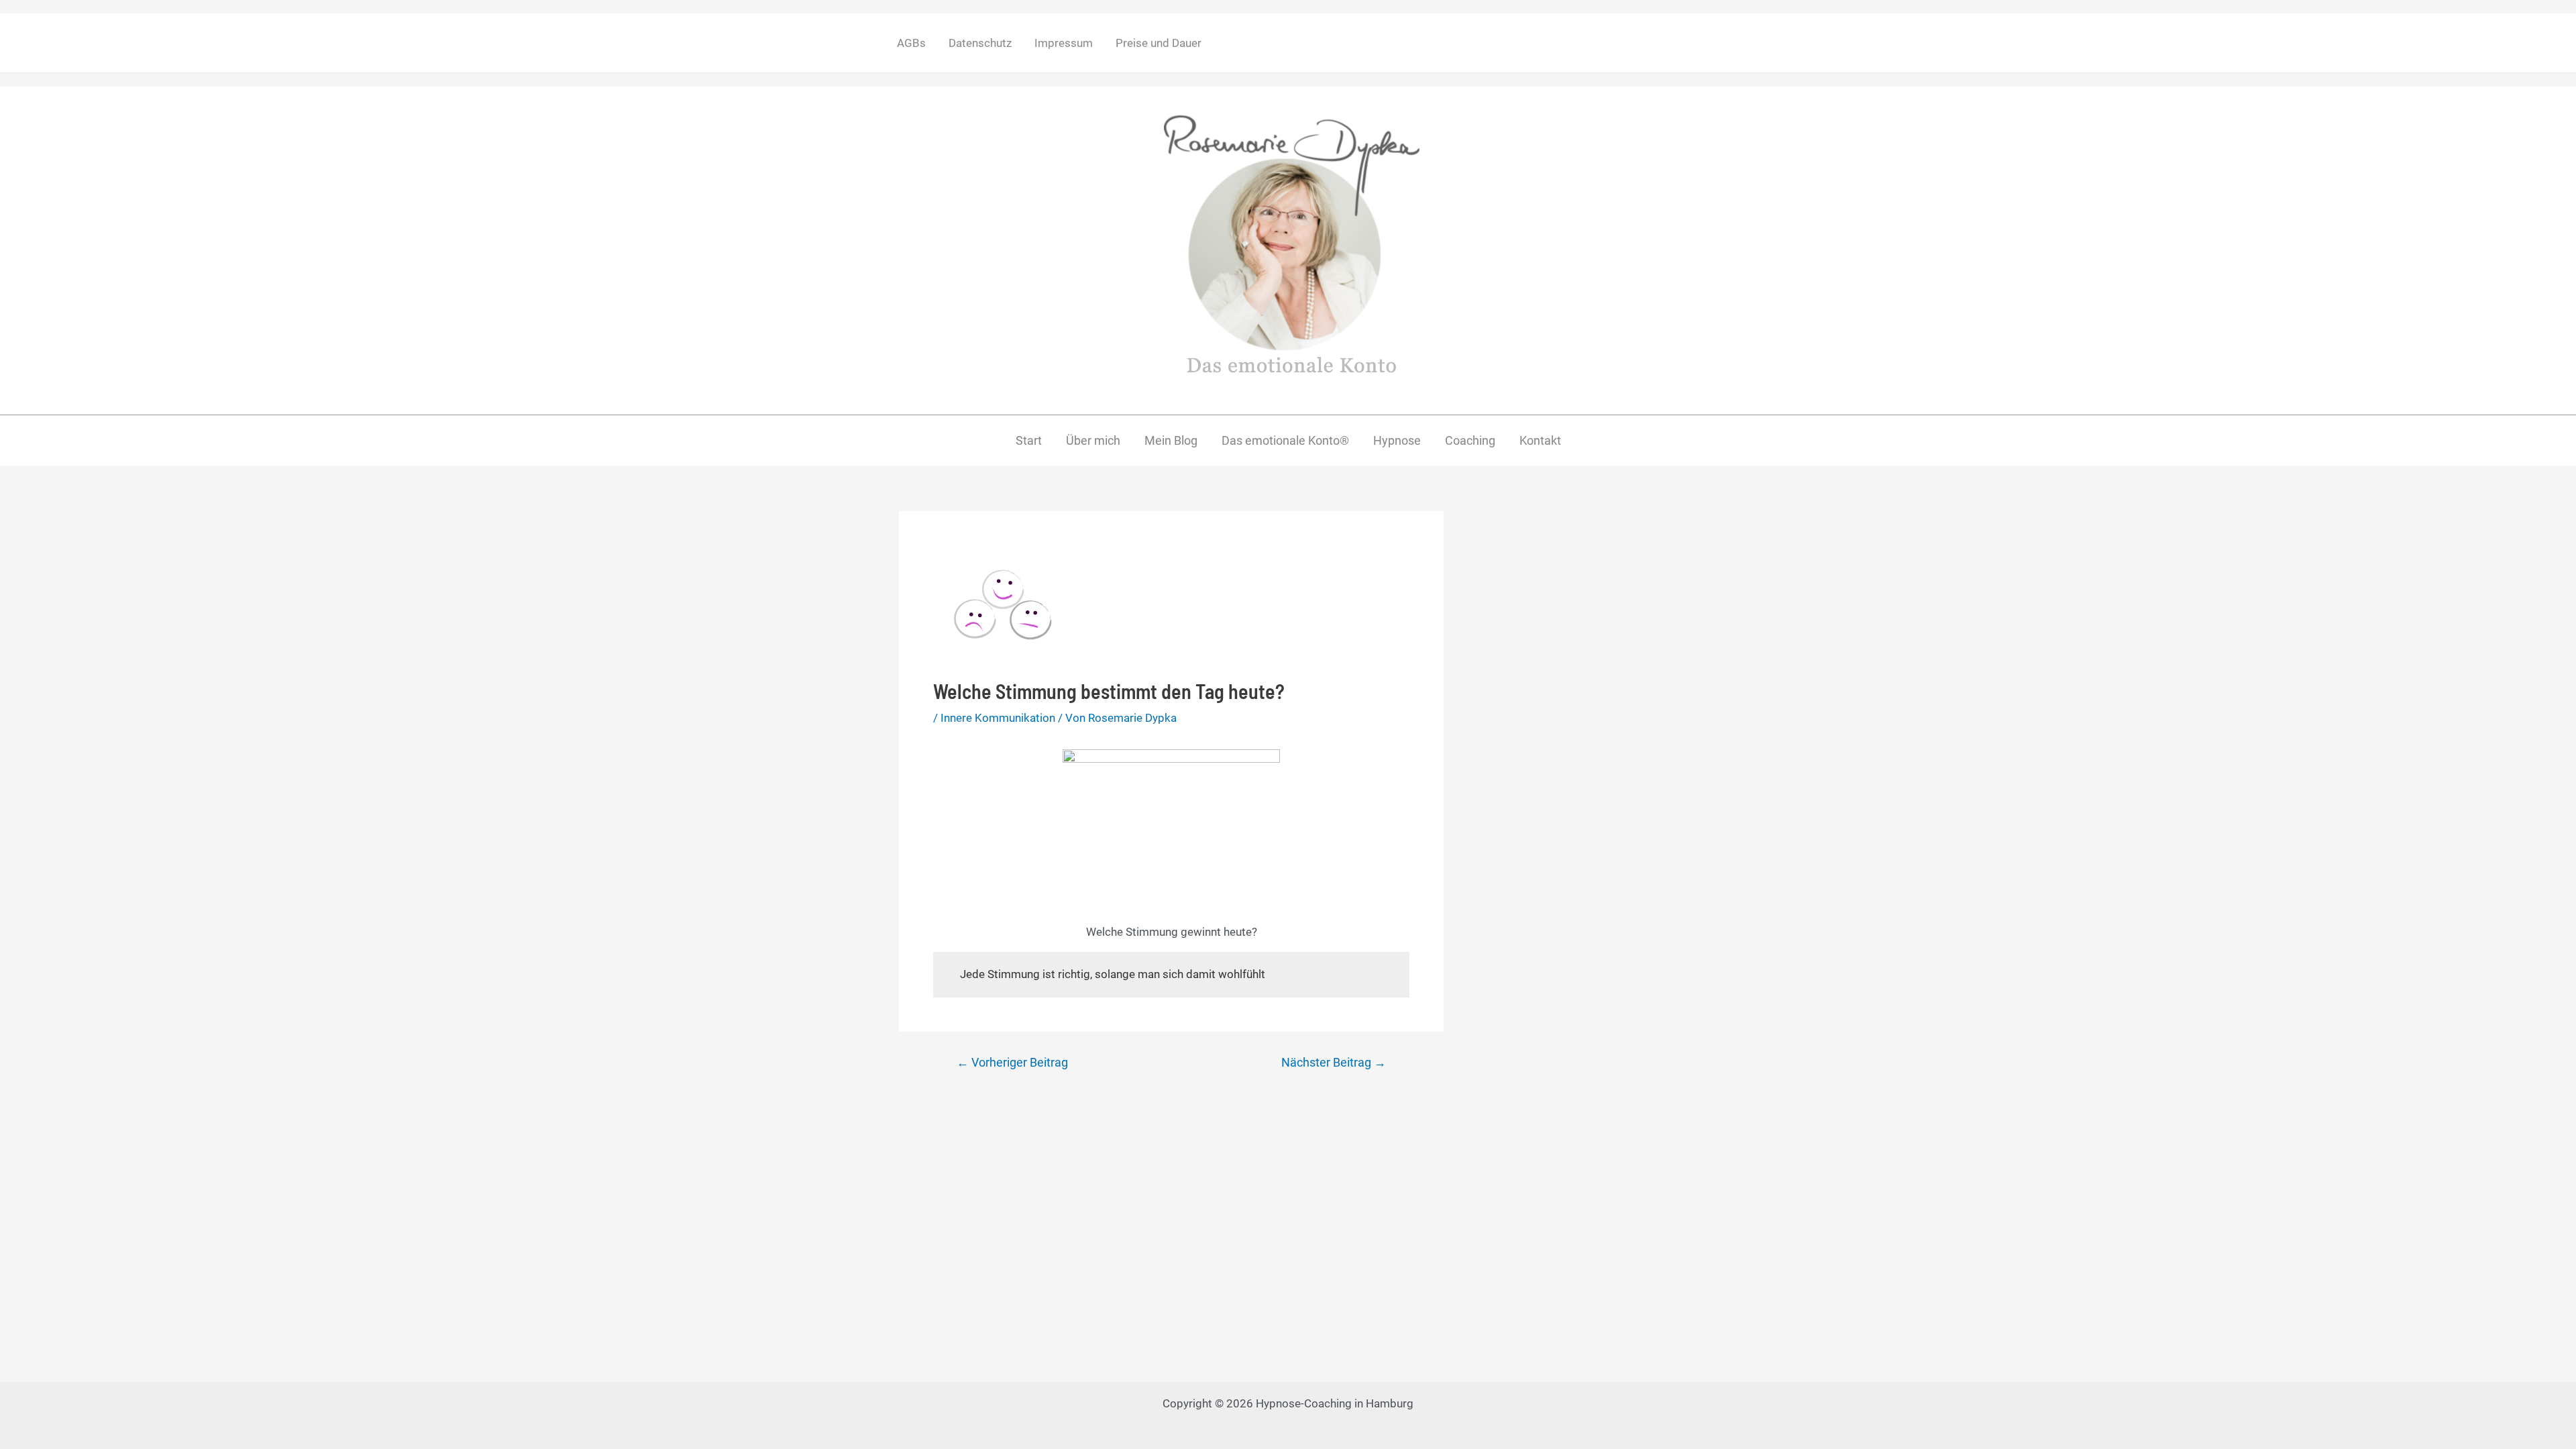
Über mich (1093, 440)
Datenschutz (980, 43)
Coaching (1470, 440)
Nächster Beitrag (1334, 1063)
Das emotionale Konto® (1285, 440)
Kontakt (1540, 440)
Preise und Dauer (1159, 43)
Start (1029, 440)
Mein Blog (1171, 440)
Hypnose (1397, 440)
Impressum (1064, 43)
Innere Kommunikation (998, 718)
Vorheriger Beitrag (1012, 1063)
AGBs (911, 43)
